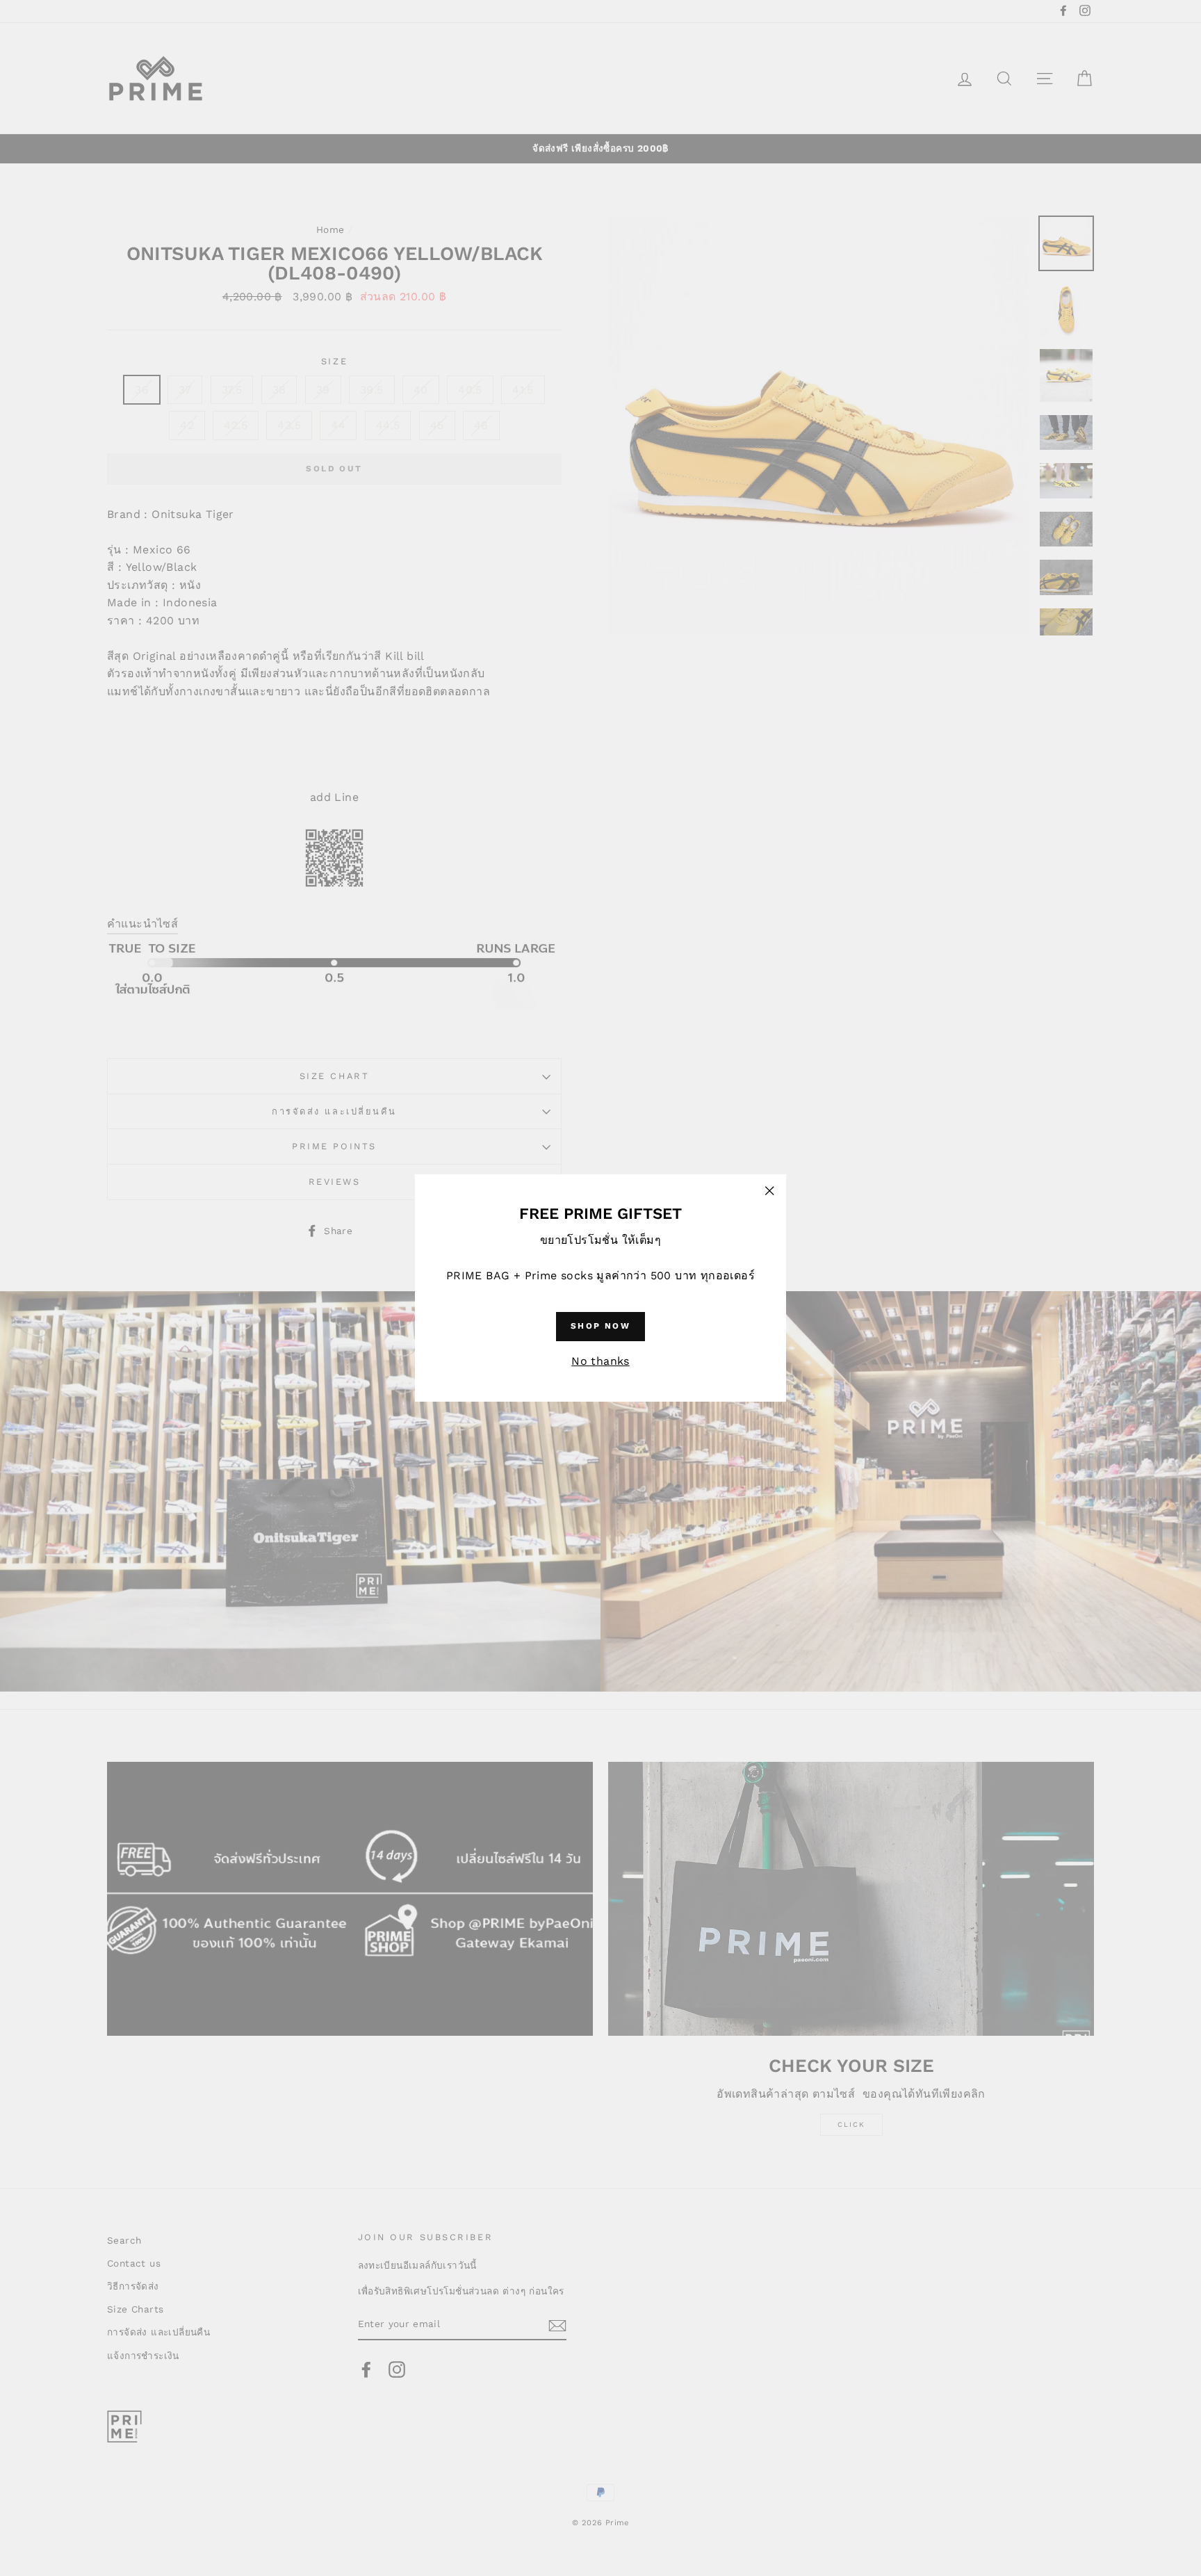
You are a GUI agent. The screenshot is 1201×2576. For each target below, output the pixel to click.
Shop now (600, 1326)
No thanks (600, 1361)
